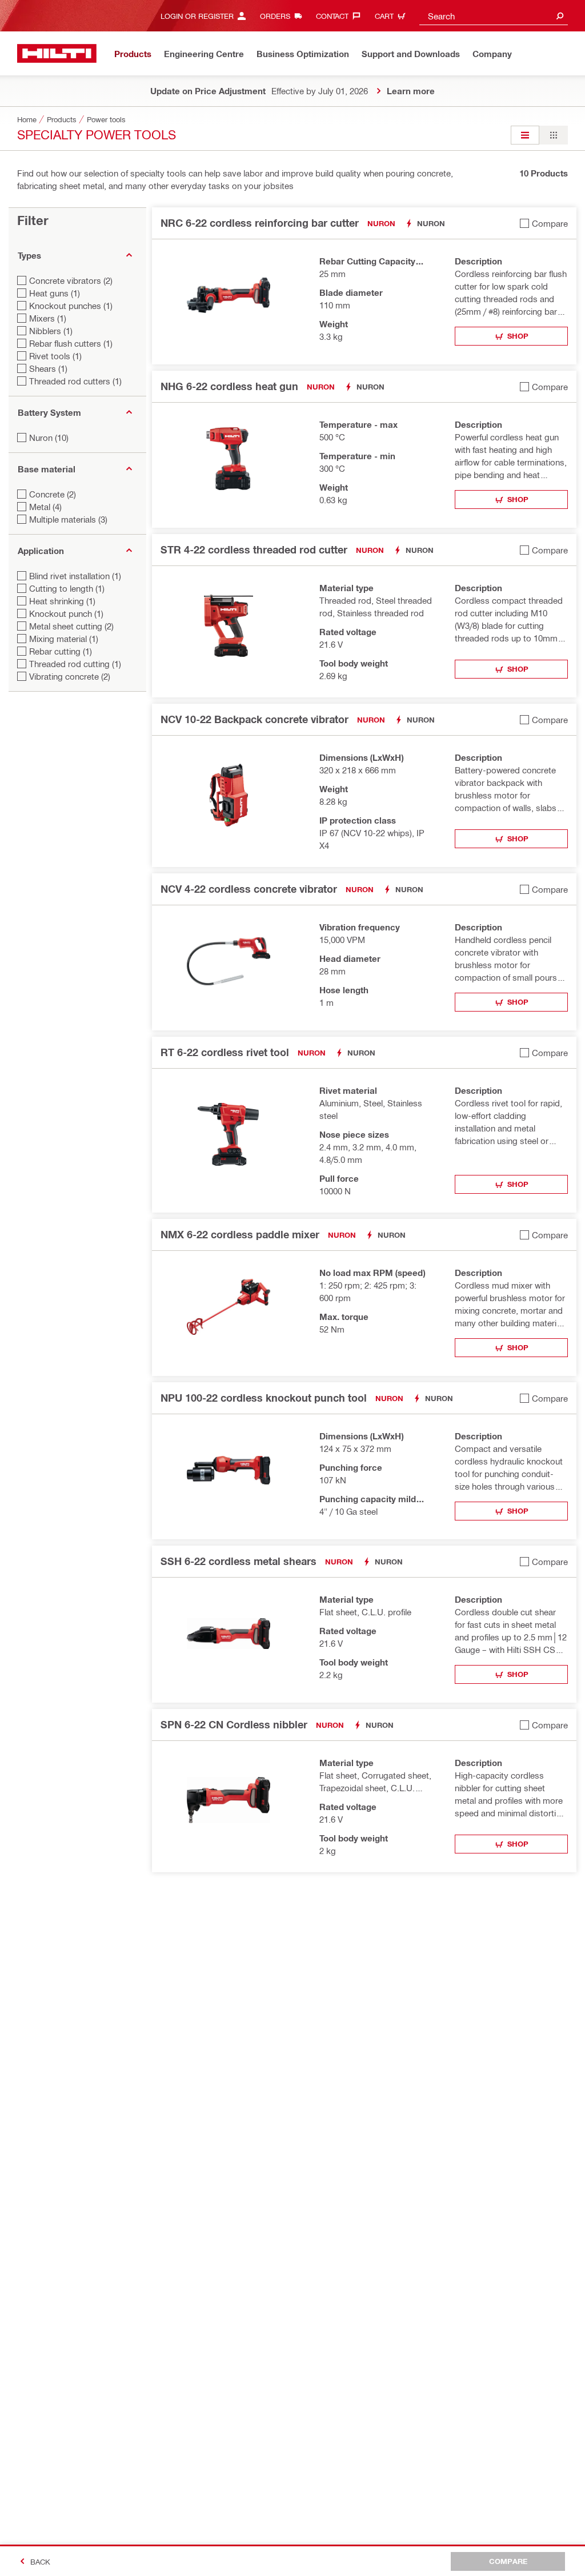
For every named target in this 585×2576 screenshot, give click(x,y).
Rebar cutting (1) (61, 651)
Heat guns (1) (55, 293)
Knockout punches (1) (71, 306)
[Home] (57, 53)
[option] (525, 135)
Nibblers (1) (51, 331)
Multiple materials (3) (68, 519)
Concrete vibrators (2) (71, 280)
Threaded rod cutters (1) (75, 381)
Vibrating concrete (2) (70, 676)
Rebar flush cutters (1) (71, 343)
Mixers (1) (48, 318)
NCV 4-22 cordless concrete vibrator (249, 889)
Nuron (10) (49, 438)
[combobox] (494, 16)
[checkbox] (544, 223)
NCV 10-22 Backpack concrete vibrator (255, 719)
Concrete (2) (53, 494)
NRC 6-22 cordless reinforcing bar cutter (260, 223)
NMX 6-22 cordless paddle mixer (240, 1234)
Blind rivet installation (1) (75, 576)
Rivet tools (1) (55, 356)
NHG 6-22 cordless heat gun (229, 386)
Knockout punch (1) (66, 613)
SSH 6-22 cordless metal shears (239, 1561)
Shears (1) (48, 368)
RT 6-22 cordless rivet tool (225, 1052)
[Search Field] (560, 16)
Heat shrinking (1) (62, 601)
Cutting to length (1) (67, 588)
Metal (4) (45, 507)
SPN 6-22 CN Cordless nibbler (234, 1724)
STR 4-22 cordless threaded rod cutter (254, 549)
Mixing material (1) (64, 639)
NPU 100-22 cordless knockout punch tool (264, 1398)
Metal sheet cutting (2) (71, 626)
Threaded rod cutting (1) (75, 664)
